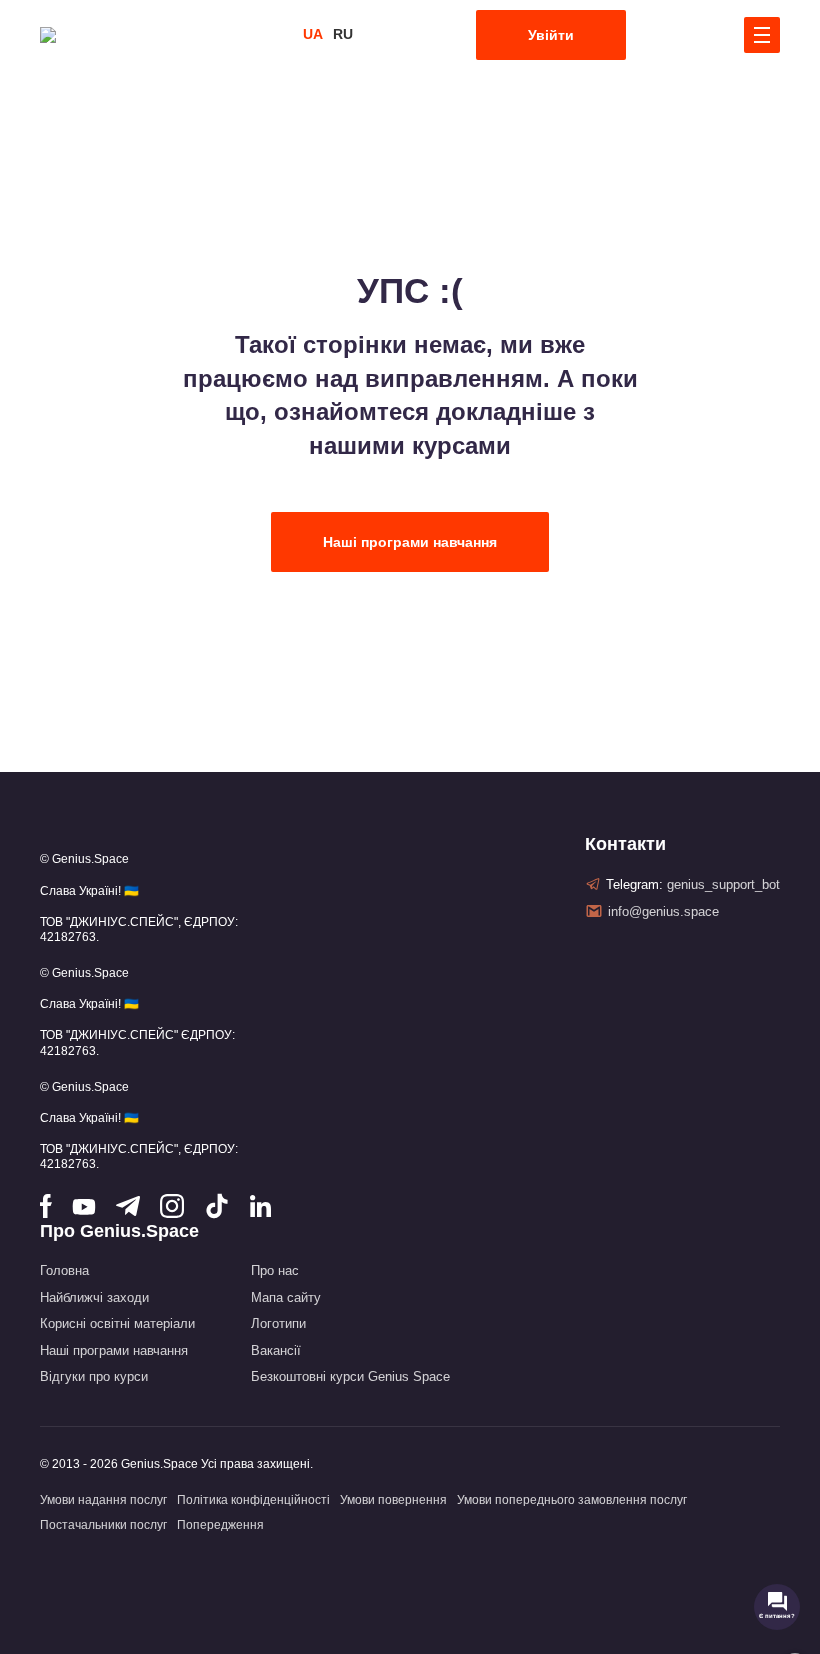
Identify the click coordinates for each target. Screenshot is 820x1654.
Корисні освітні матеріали (117, 1323)
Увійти (551, 35)
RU (343, 34)
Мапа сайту (286, 1297)
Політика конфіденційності (253, 1500)
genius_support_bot (723, 884)
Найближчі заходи (94, 1297)
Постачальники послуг (103, 1525)
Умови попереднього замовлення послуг (572, 1500)
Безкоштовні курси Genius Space (350, 1376)
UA (313, 34)
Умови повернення (393, 1500)
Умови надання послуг (103, 1500)
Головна (64, 1270)
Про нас (275, 1270)
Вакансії (276, 1350)
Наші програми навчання (410, 542)
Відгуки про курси (94, 1376)
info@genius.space (663, 911)
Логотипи (278, 1323)
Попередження (220, 1525)
